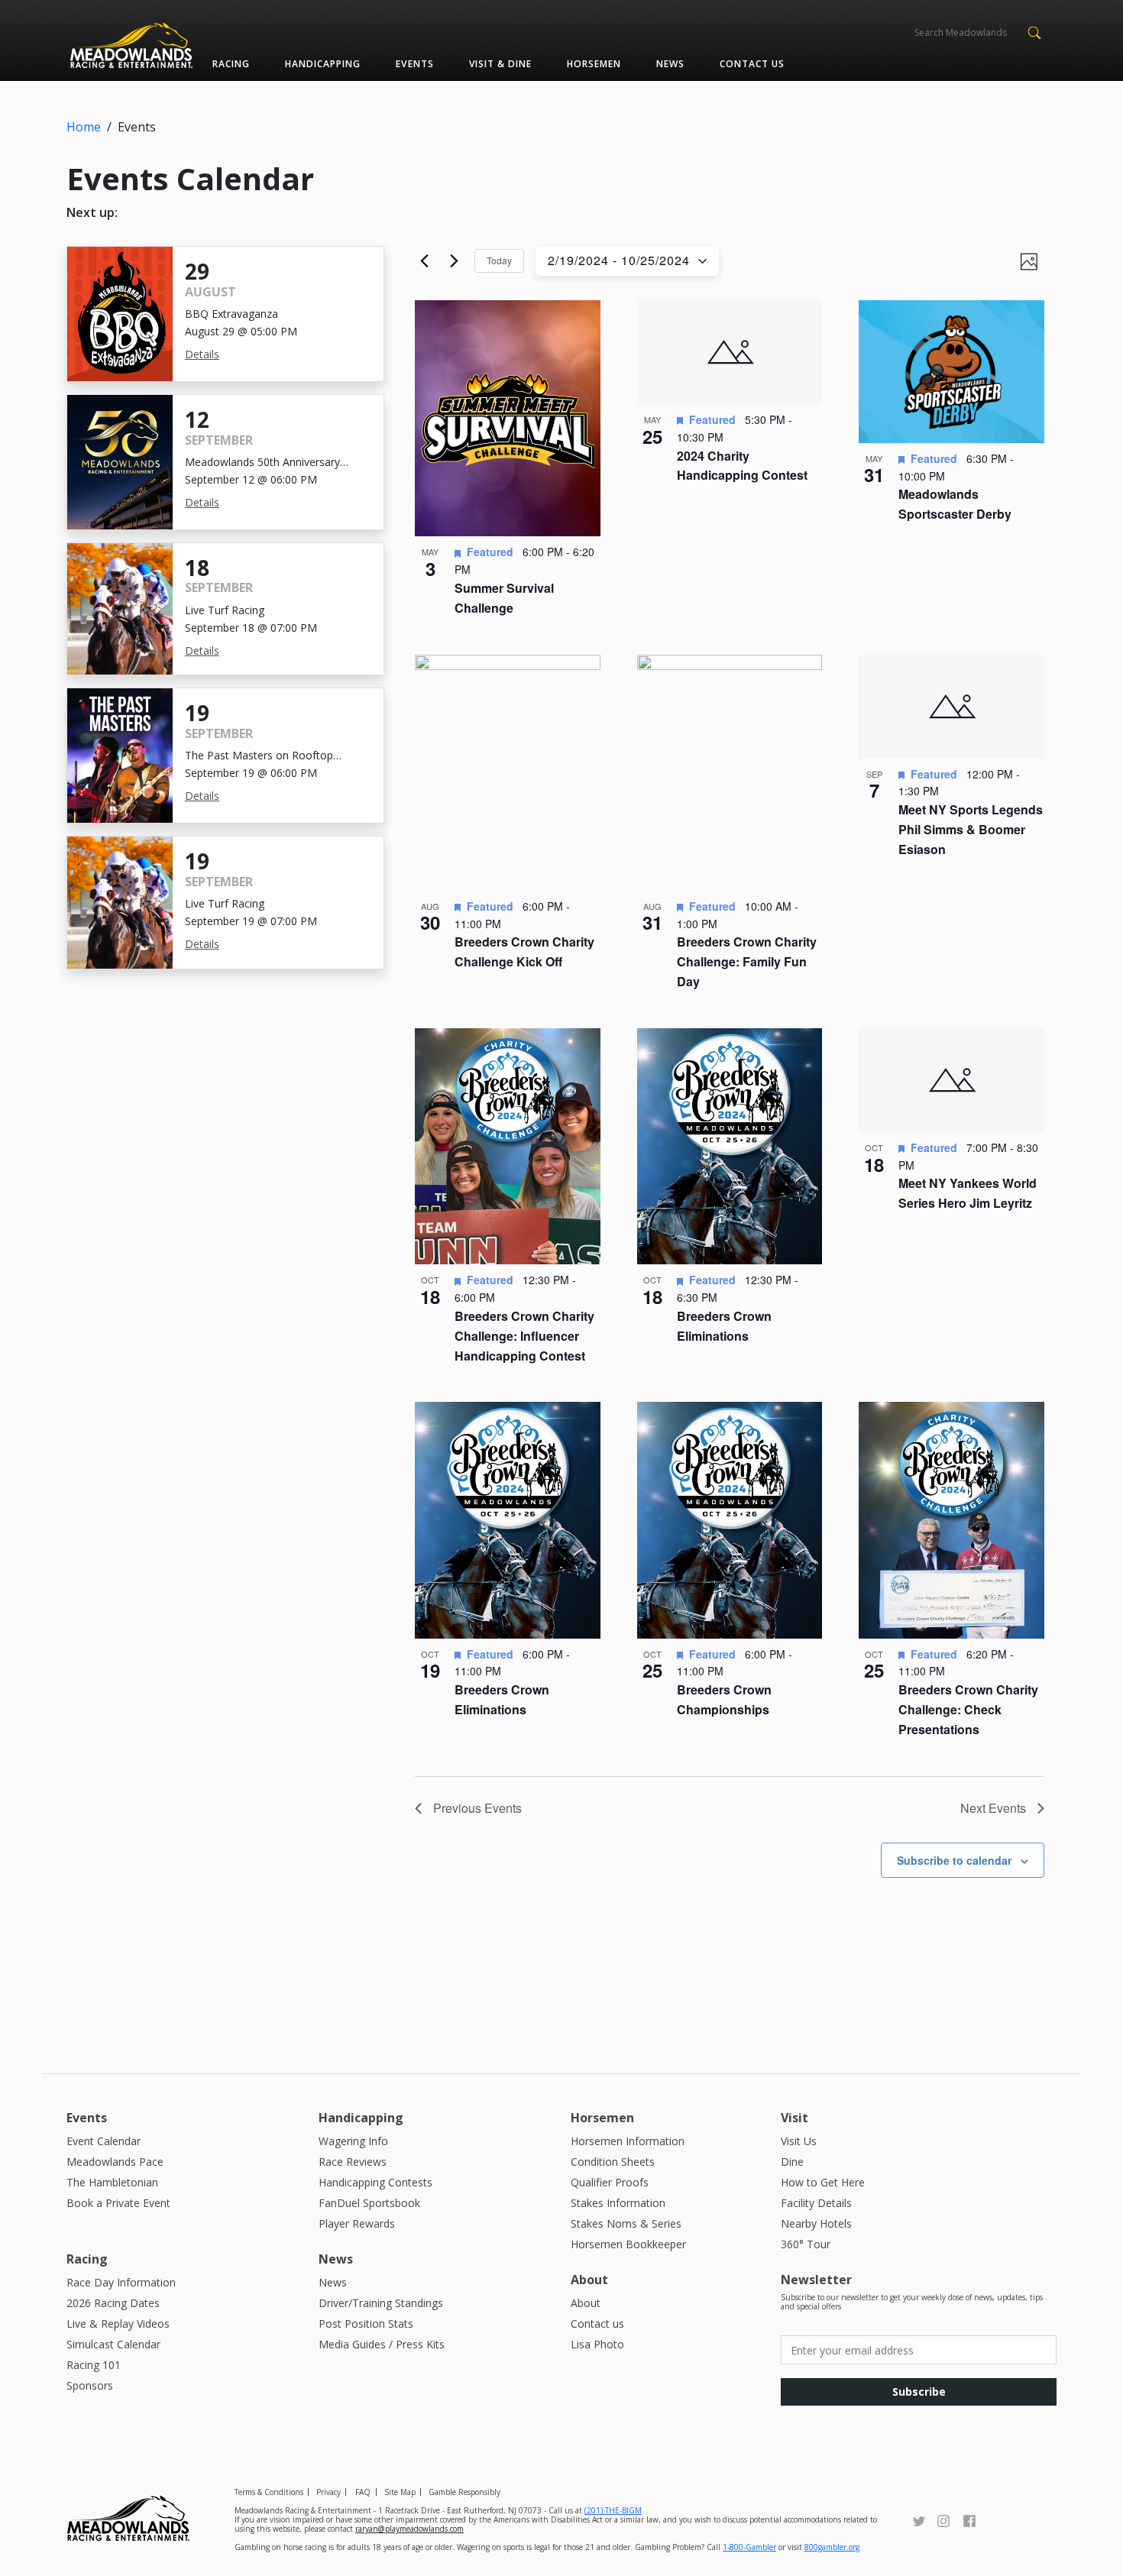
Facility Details (816, 2203)
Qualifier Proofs (610, 2182)
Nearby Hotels (816, 2223)
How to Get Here (823, 2182)
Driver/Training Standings (381, 2303)
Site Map (400, 2492)
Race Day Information (121, 2282)
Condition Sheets (613, 2162)
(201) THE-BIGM (613, 2510)
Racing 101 (94, 2365)
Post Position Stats (366, 2324)
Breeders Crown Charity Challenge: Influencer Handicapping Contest (524, 1336)
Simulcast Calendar (113, 2344)
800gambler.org (832, 2547)
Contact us (752, 64)
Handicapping (323, 64)
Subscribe (919, 2392)
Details (202, 354)
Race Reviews (353, 2162)
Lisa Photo (597, 2344)
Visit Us (799, 2141)
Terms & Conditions (269, 2492)
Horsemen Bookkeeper (628, 2244)
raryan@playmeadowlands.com (409, 2529)
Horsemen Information (628, 2141)
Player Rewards (357, 2223)
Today (499, 260)
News (670, 64)
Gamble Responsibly (464, 2492)
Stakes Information (618, 2203)
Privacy (328, 2492)
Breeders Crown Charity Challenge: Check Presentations (968, 1709)
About (586, 2303)
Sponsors (90, 2385)
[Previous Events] (424, 261)
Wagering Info (353, 2141)
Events (414, 64)
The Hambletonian (112, 2182)
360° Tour (806, 2244)
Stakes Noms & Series (626, 2223)
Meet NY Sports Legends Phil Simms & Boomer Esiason (971, 829)
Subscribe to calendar (954, 1860)
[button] (1034, 31)
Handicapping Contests (375, 2182)
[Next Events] (454, 261)
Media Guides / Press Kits (382, 2344)
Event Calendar (104, 2141)
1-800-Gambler (749, 2547)
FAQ (363, 2492)
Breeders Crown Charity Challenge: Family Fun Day (747, 961)
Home (84, 127)
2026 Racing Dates (113, 2303)
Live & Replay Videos (118, 2324)
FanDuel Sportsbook (369, 2203)
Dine (792, 2162)
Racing (231, 64)
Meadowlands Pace (115, 2162)
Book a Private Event (118, 2203)
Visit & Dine (500, 64)
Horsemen (594, 64)
